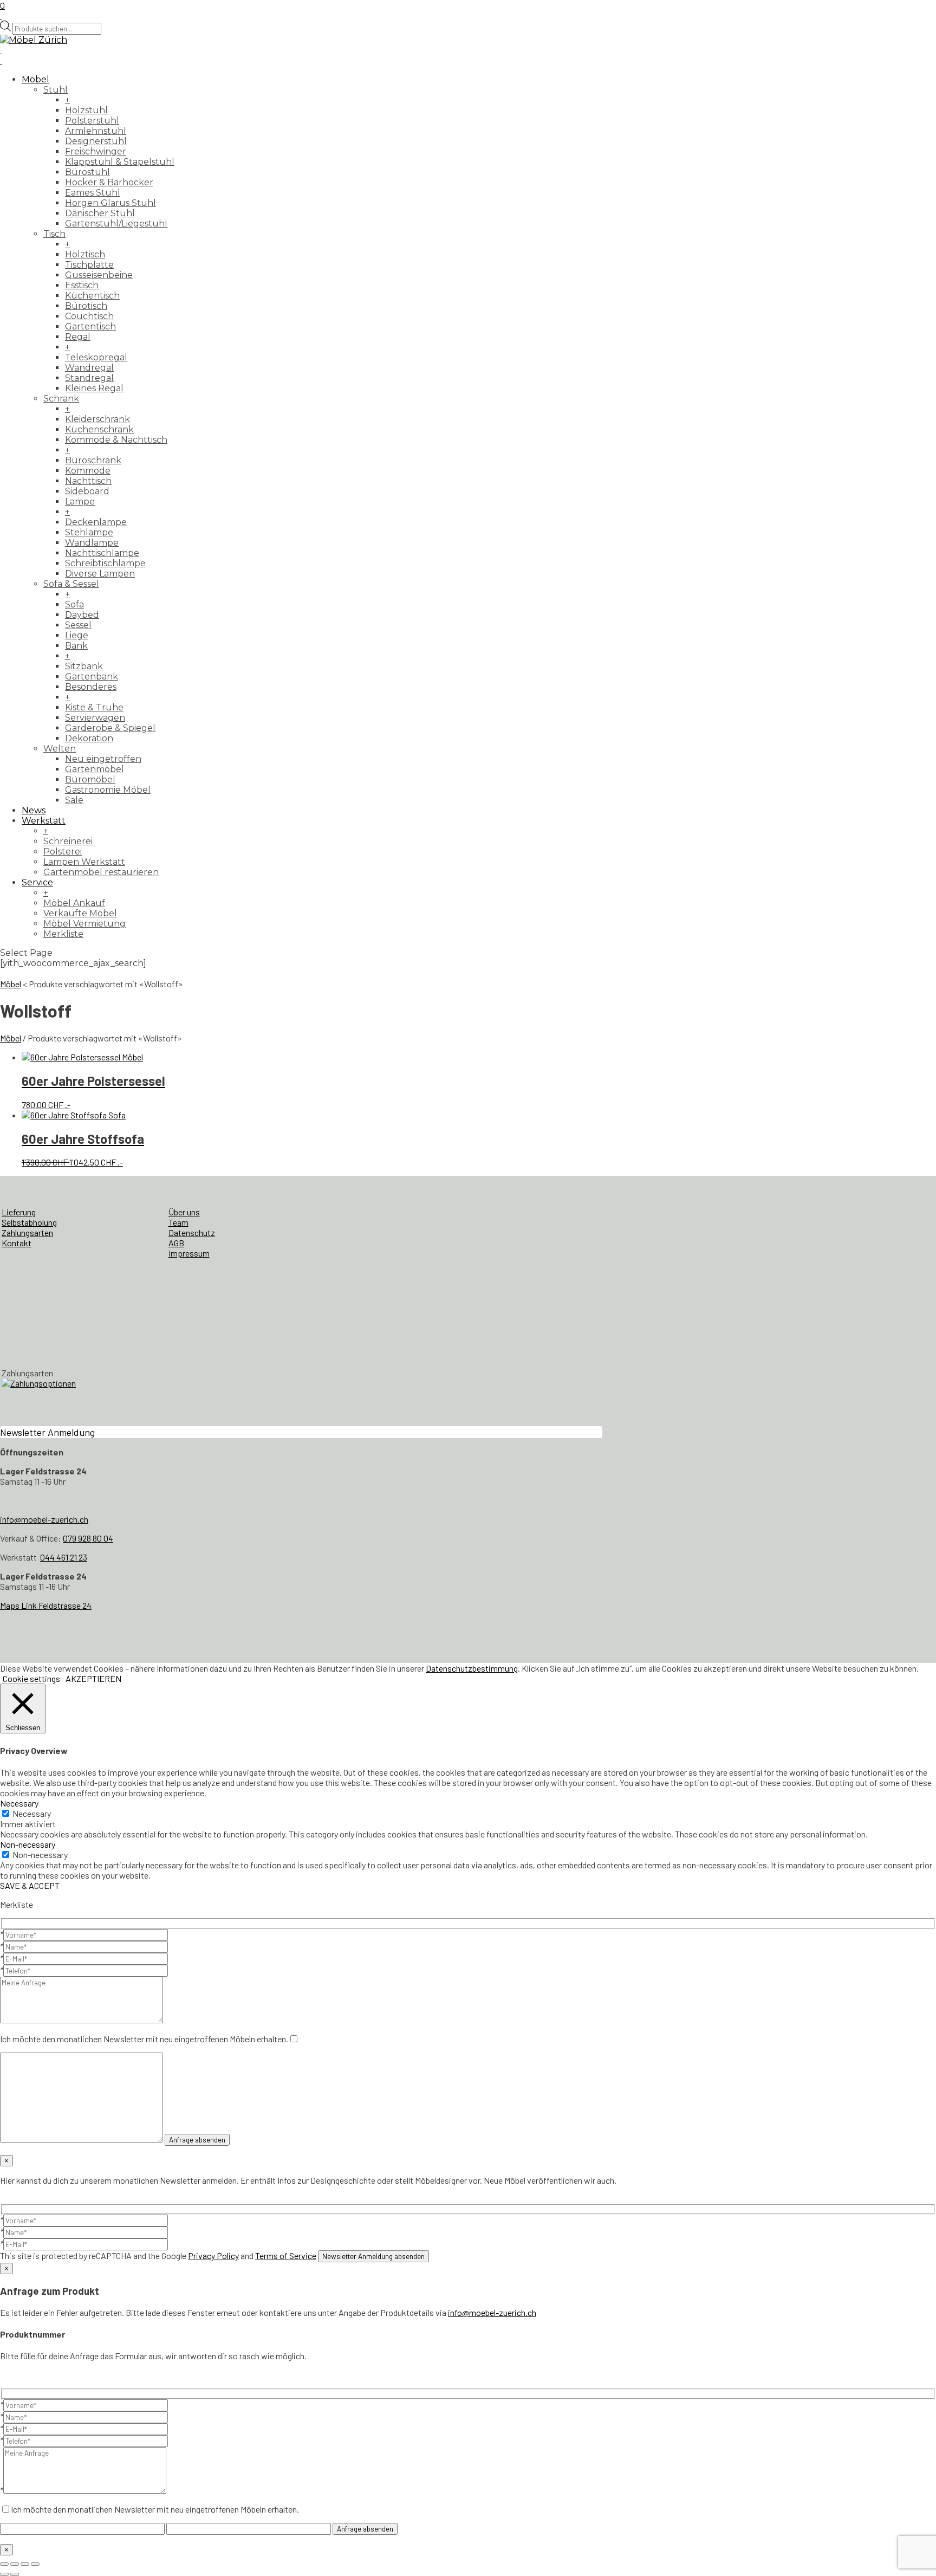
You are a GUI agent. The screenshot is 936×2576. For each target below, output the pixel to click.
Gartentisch (90, 326)
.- (93, 1091)
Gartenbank (92, 677)
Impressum (189, 1253)
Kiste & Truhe (94, 707)
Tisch (54, 234)
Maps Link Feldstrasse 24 (46, 1605)
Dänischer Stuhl (100, 213)
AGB (176, 1243)
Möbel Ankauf (74, 903)
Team (178, 1222)
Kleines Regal (94, 388)
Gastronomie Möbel (108, 790)
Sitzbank (84, 666)
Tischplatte (89, 265)
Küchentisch (92, 296)
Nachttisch (88, 481)
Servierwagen (95, 718)
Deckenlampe (96, 522)
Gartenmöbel (95, 769)
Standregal (89, 378)
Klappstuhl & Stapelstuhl (120, 162)
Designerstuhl (96, 141)
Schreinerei (68, 841)
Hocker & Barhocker (109, 182)
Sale (74, 800)
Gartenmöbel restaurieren (101, 872)
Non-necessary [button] (28, 1844)
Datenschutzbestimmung (472, 1668)
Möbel (35, 79)
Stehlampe (89, 532)
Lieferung (19, 1212)
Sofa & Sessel (71, 584)
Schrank (61, 399)
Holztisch (85, 254)
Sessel (78, 625)
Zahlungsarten (27, 1232)
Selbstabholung (29, 1222)
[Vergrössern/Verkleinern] (4, 2564)
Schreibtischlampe (105, 563)
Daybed (82, 615)
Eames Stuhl (93, 193)
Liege (77, 635)
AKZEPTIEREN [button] (93, 1678)
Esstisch (82, 285)
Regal (78, 337)
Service (37, 882)
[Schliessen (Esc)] (35, 2564)
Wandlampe (92, 543)
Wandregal (89, 368)
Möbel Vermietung (84, 924)
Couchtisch (89, 316)
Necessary (32, 1813)
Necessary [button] (19, 1803)
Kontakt (17, 1243)
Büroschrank (93, 460)
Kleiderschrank (97, 419)
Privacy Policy (213, 2255)
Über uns (184, 1212)
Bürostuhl (87, 172)
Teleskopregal (96, 357)
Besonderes (91, 687)
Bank (76, 646)
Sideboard (87, 491)
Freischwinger (96, 151)
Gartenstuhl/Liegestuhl (116, 224)
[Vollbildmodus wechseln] (15, 2564)
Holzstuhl (86, 110)
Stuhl (56, 90)
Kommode (88, 471)
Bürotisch (86, 306)
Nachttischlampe (102, 553)
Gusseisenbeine (99, 275)
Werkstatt (44, 821)
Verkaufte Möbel (80, 913)
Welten (60, 749)
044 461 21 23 (64, 1557)
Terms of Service (286, 2255)
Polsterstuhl (92, 121)
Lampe (80, 501)
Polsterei (63, 852)
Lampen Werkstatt (84, 862)
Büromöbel (90, 779)
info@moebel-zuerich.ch (44, 1519)
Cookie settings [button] (31, 1678)
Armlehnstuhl (96, 131)
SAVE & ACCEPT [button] (30, 1885)
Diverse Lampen (100, 574)
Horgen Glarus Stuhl (110, 203)
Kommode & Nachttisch (116, 440)
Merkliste (63, 934)
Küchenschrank (99, 429)
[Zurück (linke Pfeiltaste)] (4, 2574)
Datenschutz (192, 1232)
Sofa (74, 604)
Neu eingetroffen (103, 759)
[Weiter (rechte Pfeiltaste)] (15, 2574)
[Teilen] (25, 2564)
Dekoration (89, 738)
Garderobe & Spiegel (110, 728)
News (34, 810)
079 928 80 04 (88, 1538)
